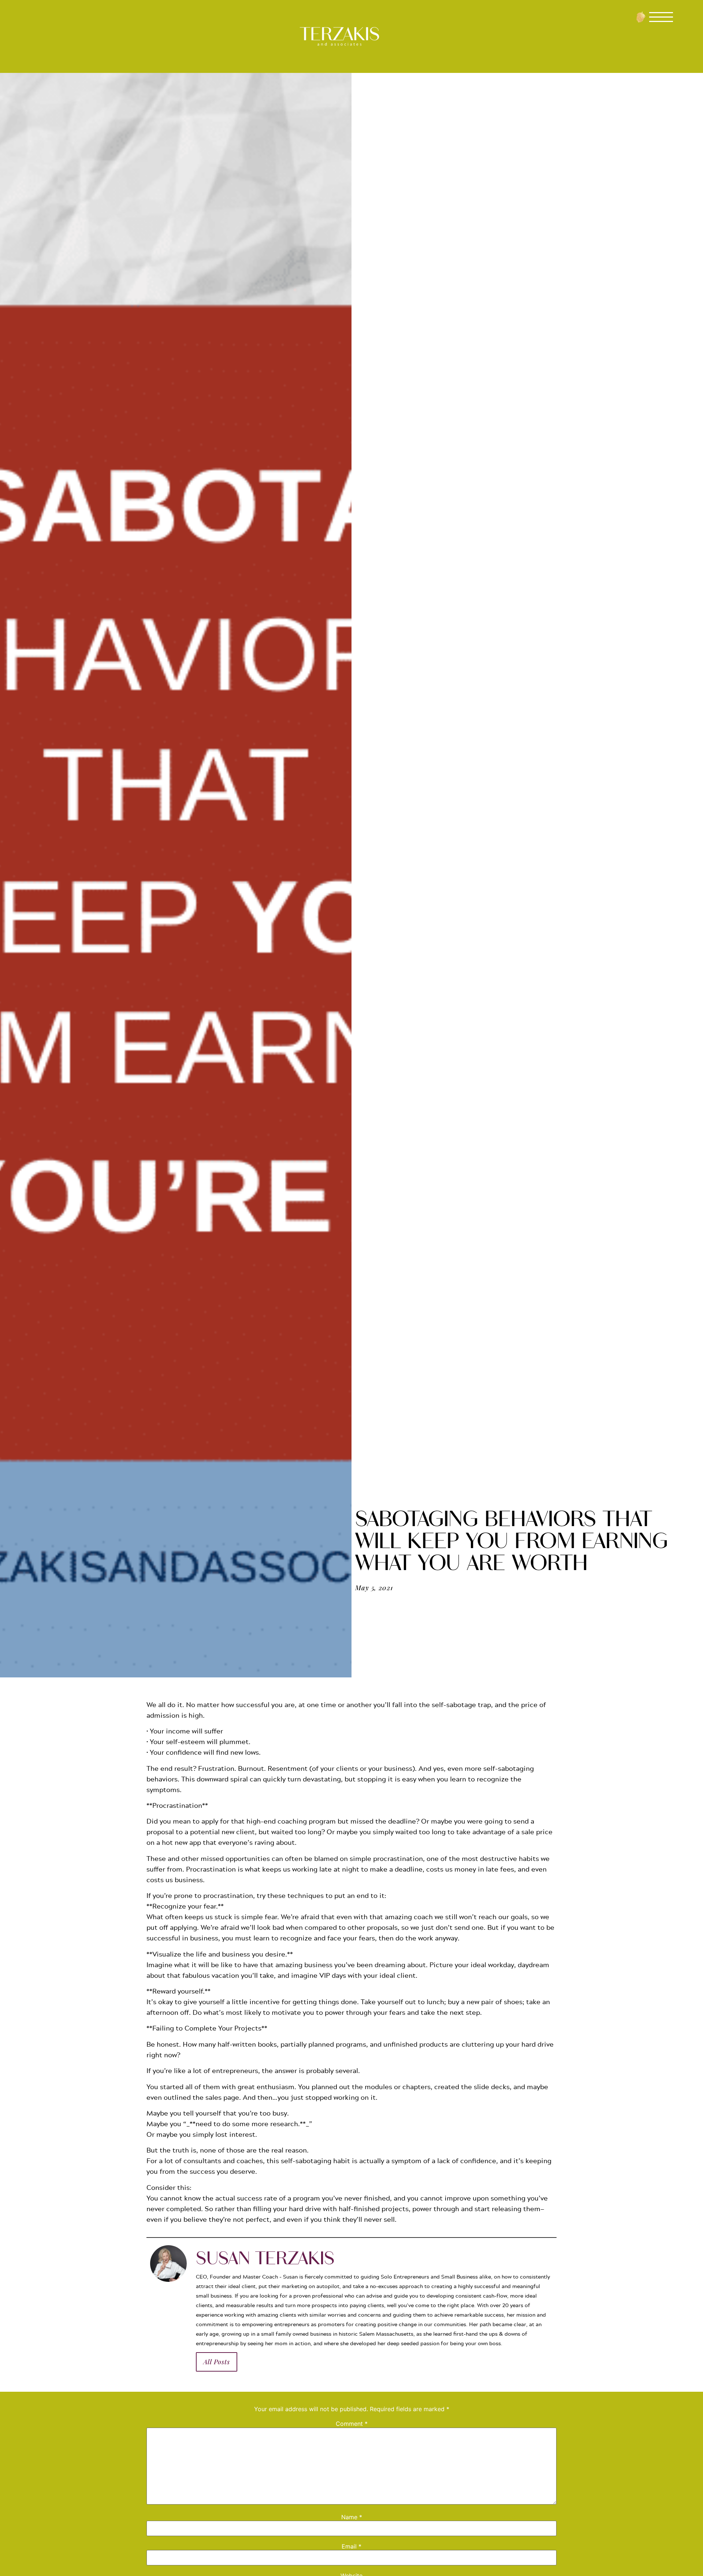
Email (351, 2546)
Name (352, 2517)
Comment (352, 2424)
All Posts (217, 2362)
